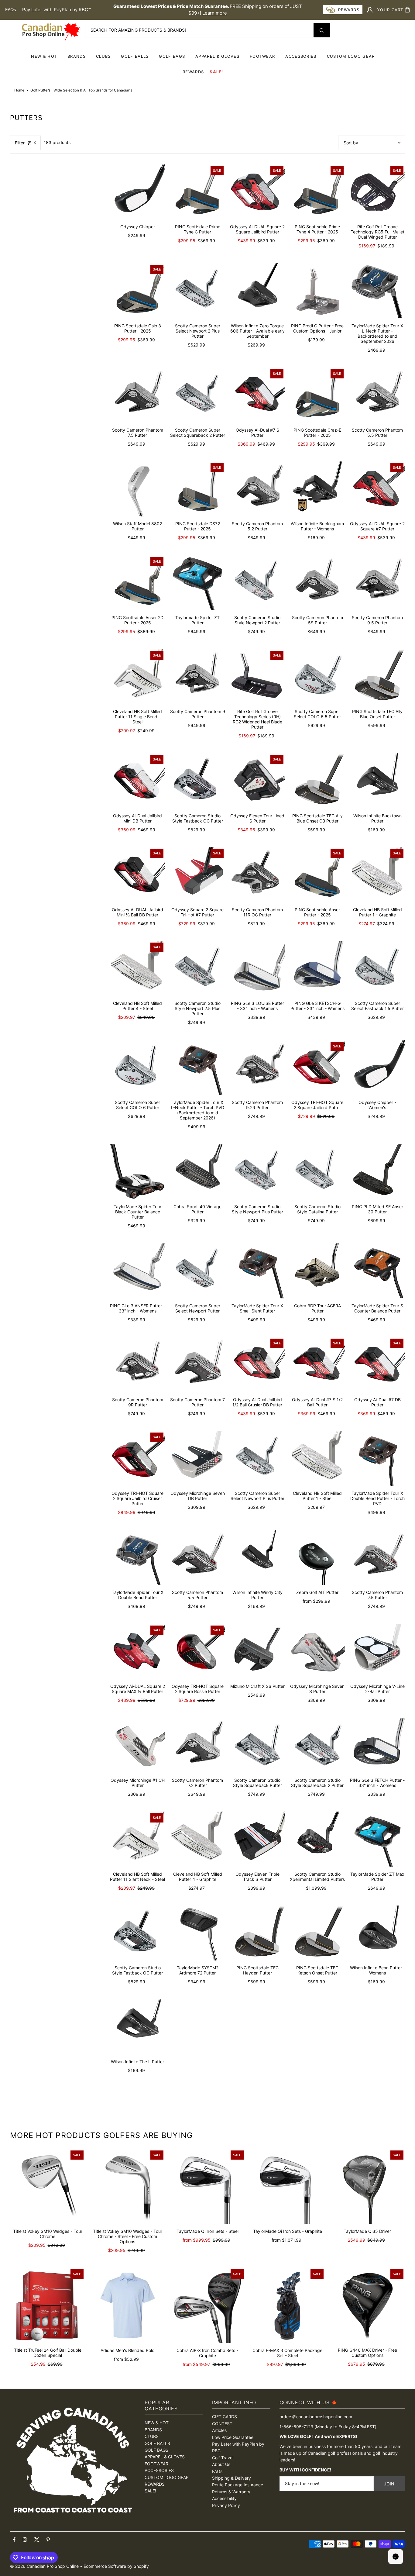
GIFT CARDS (225, 2417)
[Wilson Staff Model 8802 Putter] (137, 489)
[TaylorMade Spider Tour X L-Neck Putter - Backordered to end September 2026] (377, 291)
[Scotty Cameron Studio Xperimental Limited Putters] (317, 1839)
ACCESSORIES (301, 56)
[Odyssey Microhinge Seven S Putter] (317, 1652)
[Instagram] (25, 2540)
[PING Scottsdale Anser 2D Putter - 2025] (137, 583)
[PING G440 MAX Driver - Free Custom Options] (367, 2305)
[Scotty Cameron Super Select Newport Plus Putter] (257, 1459)
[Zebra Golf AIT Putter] (317, 1558)
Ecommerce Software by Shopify (116, 2566)
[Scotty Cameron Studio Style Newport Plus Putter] (257, 1172)
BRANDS (77, 56)
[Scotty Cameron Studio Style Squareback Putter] (257, 1745)
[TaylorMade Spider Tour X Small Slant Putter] (257, 1271)
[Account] (370, 10)
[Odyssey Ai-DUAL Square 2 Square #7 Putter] (377, 489)
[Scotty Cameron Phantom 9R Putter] (137, 1365)
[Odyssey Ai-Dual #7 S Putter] (257, 395)
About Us (221, 2464)
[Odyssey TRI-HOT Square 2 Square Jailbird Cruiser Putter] (137, 1459)
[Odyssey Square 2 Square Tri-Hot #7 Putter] (197, 875)
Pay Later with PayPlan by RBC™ (57, 10)
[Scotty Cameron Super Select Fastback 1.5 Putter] (377, 969)
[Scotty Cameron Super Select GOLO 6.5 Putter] (317, 677)
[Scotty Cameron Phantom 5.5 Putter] (377, 395)
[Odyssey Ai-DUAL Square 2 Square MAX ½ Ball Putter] (137, 1652)
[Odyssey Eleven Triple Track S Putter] (257, 1839)
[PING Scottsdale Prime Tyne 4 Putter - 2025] (317, 192)
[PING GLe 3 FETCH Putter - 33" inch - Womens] (377, 1745)
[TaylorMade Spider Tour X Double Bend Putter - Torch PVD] (377, 1459)
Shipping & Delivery (232, 2478)
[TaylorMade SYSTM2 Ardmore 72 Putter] (197, 1933)
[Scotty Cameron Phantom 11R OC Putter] (257, 875)
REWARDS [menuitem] (193, 72)
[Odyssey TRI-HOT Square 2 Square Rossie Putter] (197, 1652)
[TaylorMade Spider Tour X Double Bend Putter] (137, 1558)
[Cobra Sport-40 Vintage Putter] (197, 1172)
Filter (20, 143)
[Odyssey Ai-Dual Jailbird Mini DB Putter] (137, 781)
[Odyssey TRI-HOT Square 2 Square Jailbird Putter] (317, 1068)
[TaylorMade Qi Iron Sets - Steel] (207, 2186)
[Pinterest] (48, 2540)
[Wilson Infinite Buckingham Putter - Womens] (317, 489)
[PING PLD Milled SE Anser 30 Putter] (377, 1172)
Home (19, 90)
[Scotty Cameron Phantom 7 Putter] (197, 1365)
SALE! (216, 72)
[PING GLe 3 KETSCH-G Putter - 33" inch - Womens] (317, 969)
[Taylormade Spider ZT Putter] (197, 583)
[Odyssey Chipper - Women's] (377, 1068)
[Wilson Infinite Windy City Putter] (257, 1558)
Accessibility (224, 2498)
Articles (219, 2430)
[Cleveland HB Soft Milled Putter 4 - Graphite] (197, 1839)
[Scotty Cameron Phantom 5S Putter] (317, 583)
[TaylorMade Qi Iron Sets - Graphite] (288, 2186)
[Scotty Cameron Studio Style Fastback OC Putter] (197, 781)
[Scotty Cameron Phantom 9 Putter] (197, 677)
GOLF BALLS (135, 56)
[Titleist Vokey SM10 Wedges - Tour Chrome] (48, 2186)
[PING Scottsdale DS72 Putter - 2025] (197, 489)
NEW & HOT (44, 56)
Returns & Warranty (231, 2492)
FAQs (11, 10)
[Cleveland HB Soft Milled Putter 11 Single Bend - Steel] (137, 677)
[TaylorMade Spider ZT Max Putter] (377, 1839)
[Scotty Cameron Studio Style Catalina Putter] (317, 1172)
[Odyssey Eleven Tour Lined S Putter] (257, 781)
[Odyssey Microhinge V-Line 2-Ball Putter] (377, 1652)
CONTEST (222, 2424)
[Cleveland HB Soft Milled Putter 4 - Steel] (137, 969)
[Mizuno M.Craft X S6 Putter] (257, 1652)
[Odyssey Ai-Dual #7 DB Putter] (377, 1365)
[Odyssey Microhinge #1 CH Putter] (137, 1745)
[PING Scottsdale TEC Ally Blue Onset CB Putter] (317, 781)
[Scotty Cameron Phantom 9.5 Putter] (377, 583)
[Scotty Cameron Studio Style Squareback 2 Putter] (317, 1745)
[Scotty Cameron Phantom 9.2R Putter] (257, 1068)
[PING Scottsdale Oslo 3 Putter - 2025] (137, 291)
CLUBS (103, 56)
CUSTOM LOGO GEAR (351, 56)
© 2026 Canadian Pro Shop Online (44, 2566)
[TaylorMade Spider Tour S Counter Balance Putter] (377, 1271)
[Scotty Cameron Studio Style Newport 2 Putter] (257, 583)
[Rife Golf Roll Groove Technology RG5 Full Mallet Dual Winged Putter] (377, 192)
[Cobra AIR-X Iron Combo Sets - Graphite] (207, 2305)
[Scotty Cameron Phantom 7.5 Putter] (137, 395)
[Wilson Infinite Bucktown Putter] (377, 781)
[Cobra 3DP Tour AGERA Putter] (317, 1271)
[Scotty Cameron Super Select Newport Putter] (197, 1271)
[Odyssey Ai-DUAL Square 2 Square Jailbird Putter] (257, 192)
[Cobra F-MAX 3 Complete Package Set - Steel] (288, 2305)
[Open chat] (396, 2557)
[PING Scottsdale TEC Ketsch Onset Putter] (317, 1933)
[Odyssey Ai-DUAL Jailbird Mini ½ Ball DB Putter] (137, 875)
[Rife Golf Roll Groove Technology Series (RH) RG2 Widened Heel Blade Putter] (257, 677)
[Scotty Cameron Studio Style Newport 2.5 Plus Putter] (197, 969)
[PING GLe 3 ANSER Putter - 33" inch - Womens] (137, 1271)
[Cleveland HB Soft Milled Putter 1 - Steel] (317, 1459)
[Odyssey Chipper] (137, 192)
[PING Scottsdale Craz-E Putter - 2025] (317, 395)
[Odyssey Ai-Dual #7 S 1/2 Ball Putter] (317, 1365)
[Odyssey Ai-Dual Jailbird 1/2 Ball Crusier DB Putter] (257, 1365)
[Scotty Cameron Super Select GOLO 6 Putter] (137, 1068)
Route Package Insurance (238, 2485)
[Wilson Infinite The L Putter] (137, 2027)
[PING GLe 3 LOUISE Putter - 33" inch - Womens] (257, 969)
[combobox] (207, 30)
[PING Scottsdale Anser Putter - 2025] (317, 875)
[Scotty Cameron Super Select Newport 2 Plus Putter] (197, 291)
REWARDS (155, 2484)
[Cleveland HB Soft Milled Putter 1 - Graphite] (377, 875)
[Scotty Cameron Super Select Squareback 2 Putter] (197, 395)
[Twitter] (37, 2540)
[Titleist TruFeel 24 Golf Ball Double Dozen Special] (48, 2305)
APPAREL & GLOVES (217, 56)
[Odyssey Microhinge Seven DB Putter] (197, 1459)
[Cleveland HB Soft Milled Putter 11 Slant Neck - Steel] (137, 1839)
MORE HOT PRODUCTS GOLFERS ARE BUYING (101, 2135)
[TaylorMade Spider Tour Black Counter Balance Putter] (137, 1172)
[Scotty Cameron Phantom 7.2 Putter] (197, 1745)
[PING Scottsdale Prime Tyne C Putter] (197, 192)
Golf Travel (223, 2458)
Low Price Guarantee (233, 2437)
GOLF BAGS (172, 56)
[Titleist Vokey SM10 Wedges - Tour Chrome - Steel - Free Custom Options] (127, 2186)
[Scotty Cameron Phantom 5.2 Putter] (257, 489)
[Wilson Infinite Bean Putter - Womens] (377, 1933)
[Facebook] (14, 2540)
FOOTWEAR (262, 56)
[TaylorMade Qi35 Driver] (367, 2186)
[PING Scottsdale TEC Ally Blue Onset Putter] (377, 677)
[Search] (322, 30)
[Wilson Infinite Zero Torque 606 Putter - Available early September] (257, 291)
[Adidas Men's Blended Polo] (127, 2305)
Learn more (215, 13)
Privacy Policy (226, 2505)
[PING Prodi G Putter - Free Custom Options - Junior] (317, 291)
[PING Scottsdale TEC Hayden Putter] (257, 1933)
